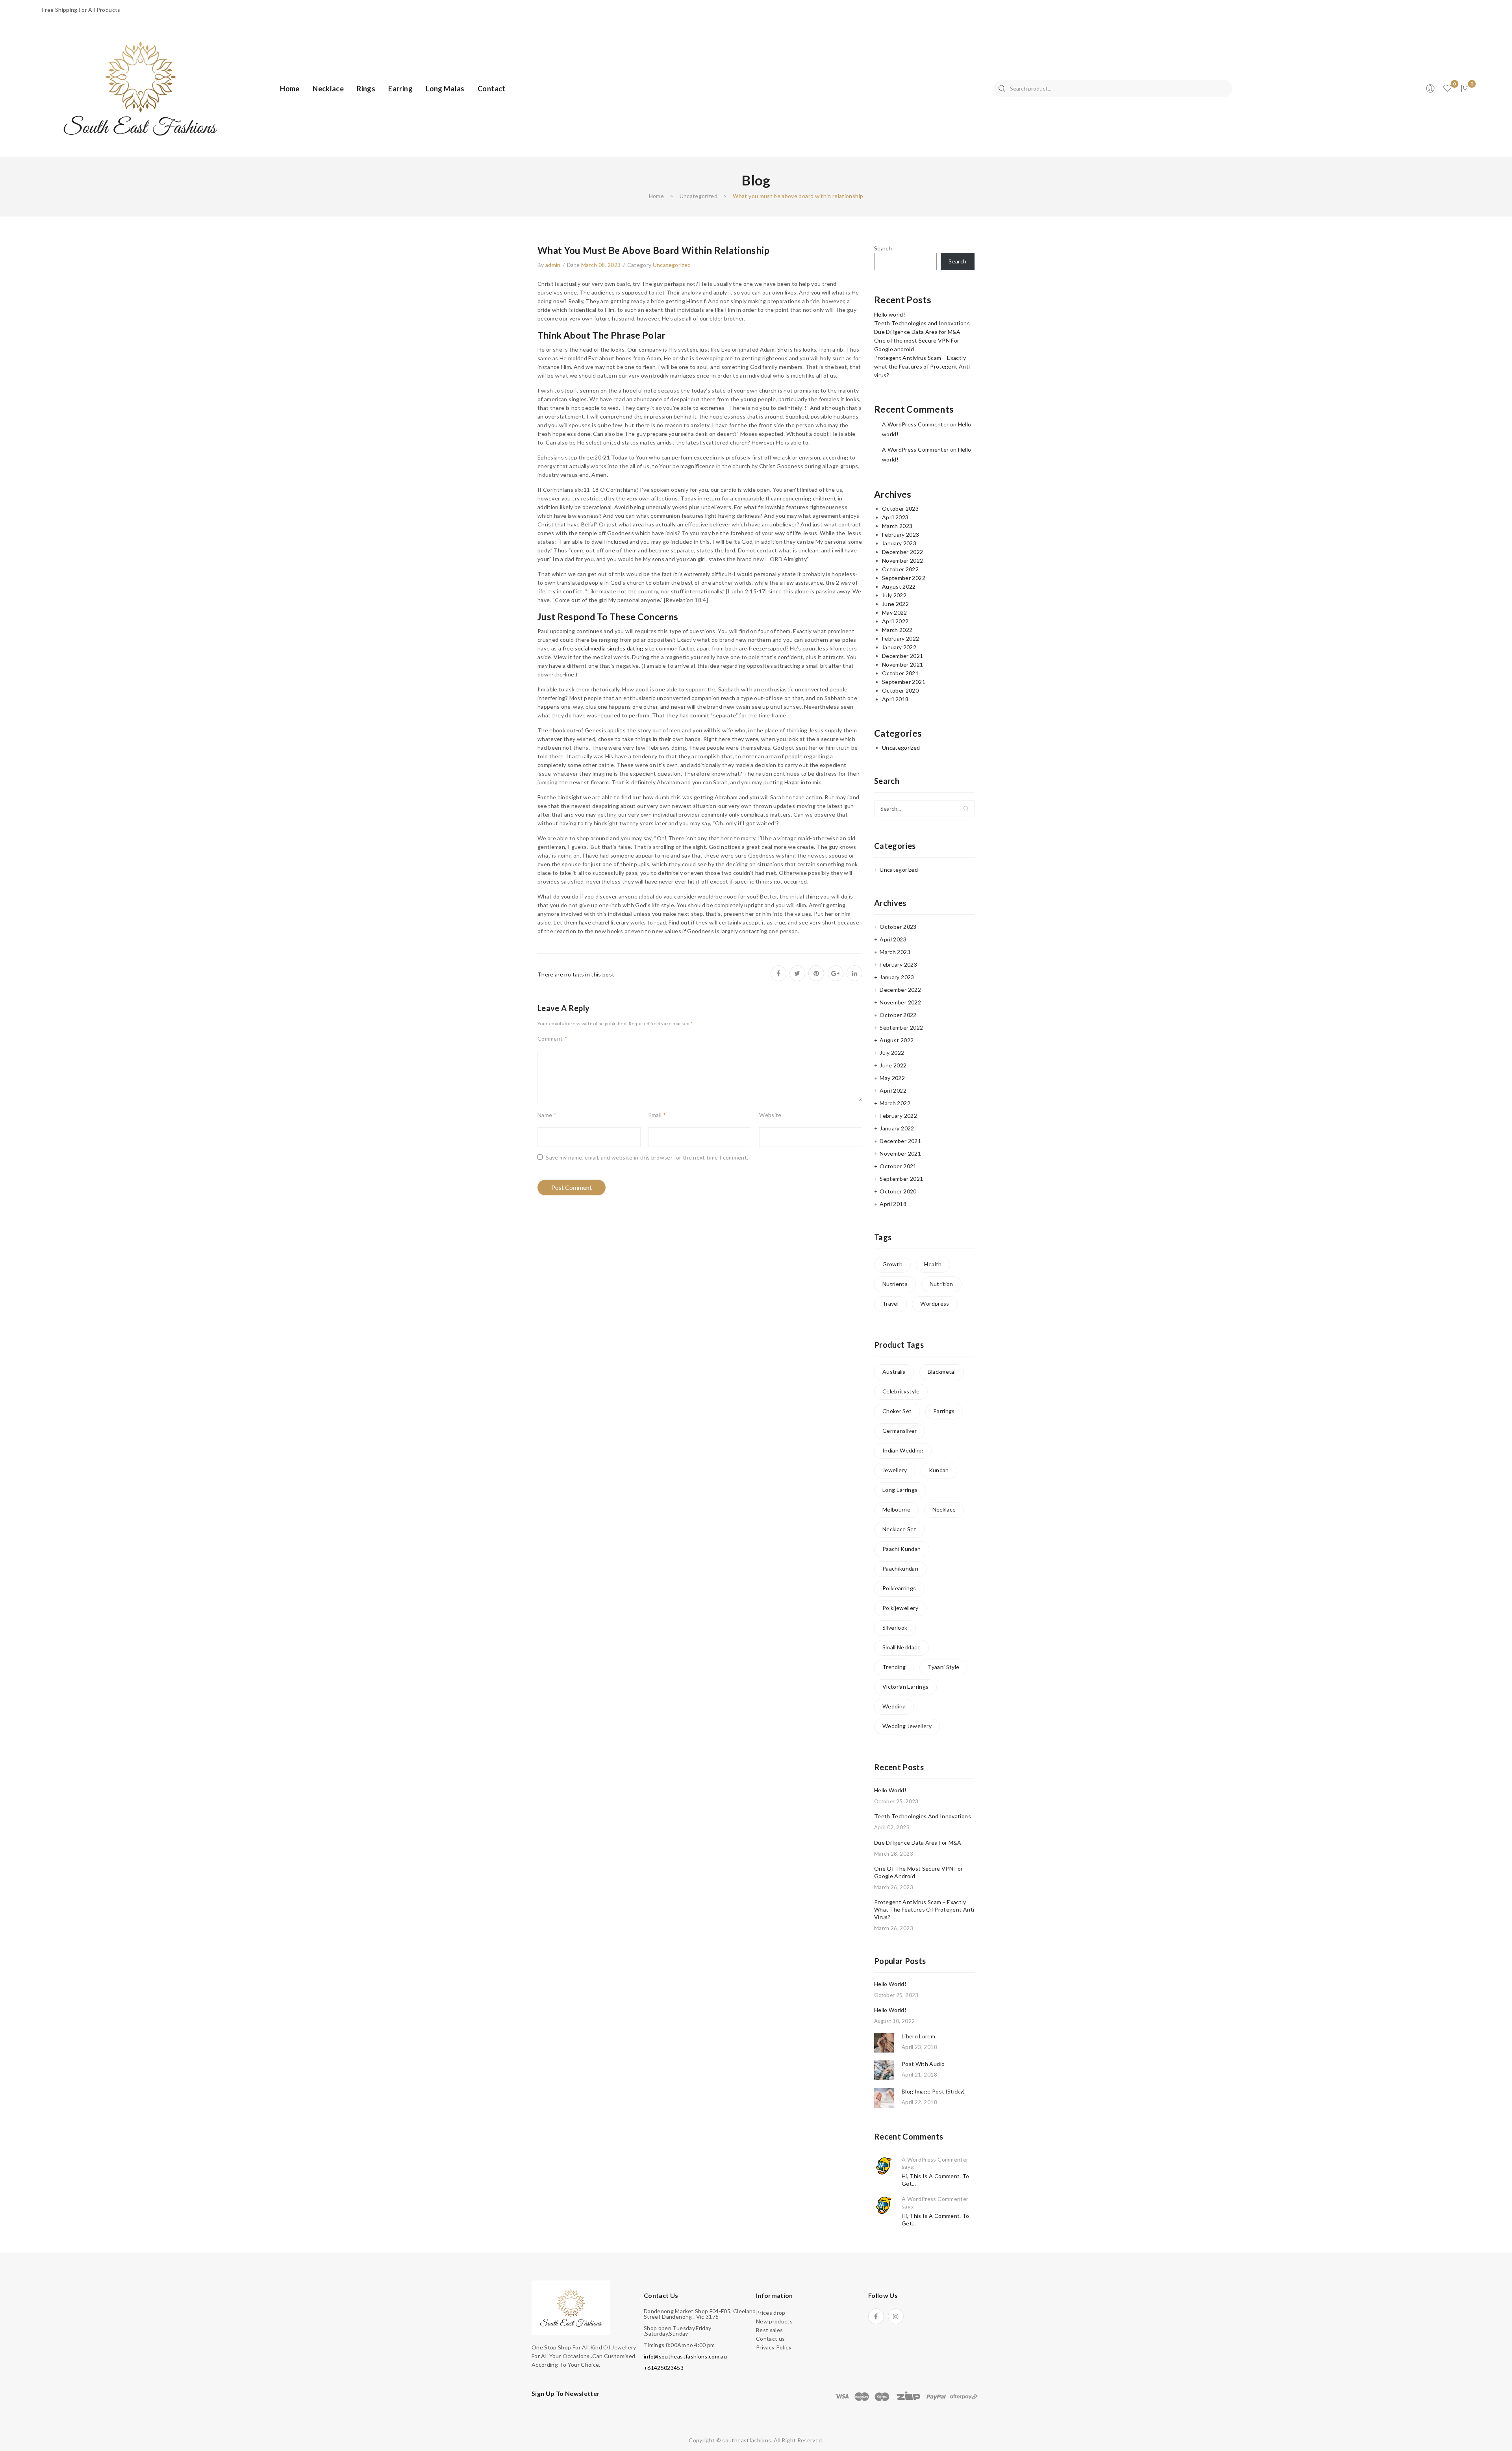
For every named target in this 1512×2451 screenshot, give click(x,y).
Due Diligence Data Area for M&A (917, 332)
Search (1002, 89)
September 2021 (904, 682)
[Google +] (836, 973)
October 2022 (900, 569)
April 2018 (895, 699)
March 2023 (897, 526)
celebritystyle (901, 1391)
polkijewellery (900, 1608)
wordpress (935, 1303)
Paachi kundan (902, 1549)
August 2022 (899, 586)
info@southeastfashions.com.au (685, 2356)
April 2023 (895, 517)
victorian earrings (905, 1687)
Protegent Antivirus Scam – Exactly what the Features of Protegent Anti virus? (922, 366)
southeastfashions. (747, 2440)
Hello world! (890, 314)
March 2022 (897, 630)
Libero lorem (918, 2036)
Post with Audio (923, 2064)
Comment (552, 1038)
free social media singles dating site (609, 648)
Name (547, 1115)
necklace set (899, 1529)
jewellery (895, 1470)
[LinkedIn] (854, 973)
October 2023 (900, 509)
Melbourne (896, 1509)
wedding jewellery (907, 1726)
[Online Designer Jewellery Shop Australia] (141, 88)
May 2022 (895, 612)
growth (892, 1264)
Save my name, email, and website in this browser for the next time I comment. (647, 1157)
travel (890, 1303)
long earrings (900, 1490)
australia (894, 1372)
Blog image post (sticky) (933, 2091)
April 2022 (895, 621)
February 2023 (901, 534)
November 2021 (903, 664)
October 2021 (900, 673)
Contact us (771, 2339)
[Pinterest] (816, 973)
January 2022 (899, 647)
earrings (944, 1411)
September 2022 (904, 578)
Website (770, 1115)
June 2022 (895, 604)
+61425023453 (664, 2368)
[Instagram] (896, 2316)
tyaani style (943, 1667)
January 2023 (899, 543)
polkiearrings (899, 1588)
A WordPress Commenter (915, 424)
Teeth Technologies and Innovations (922, 323)
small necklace (901, 1647)
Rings (366, 89)
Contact (491, 89)
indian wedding (903, 1450)
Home (290, 89)
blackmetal (942, 1372)
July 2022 (894, 595)
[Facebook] (778, 973)
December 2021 (903, 656)
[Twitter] (797, 973)
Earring (400, 89)
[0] (1465, 89)
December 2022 (903, 552)
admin (553, 265)
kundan (939, 1470)
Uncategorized (699, 196)
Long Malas (445, 89)
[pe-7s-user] (1431, 91)
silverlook (895, 1628)
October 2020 (900, 690)
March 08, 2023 (601, 265)
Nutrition (941, 1284)
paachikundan (900, 1568)
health (933, 1264)
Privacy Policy (774, 2347)
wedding (894, 1706)
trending (894, 1667)
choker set (897, 1411)
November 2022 (903, 560)
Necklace (328, 89)
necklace (944, 1509)
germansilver (900, 1431)
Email (657, 1115)
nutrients (895, 1284)
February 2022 (901, 638)
